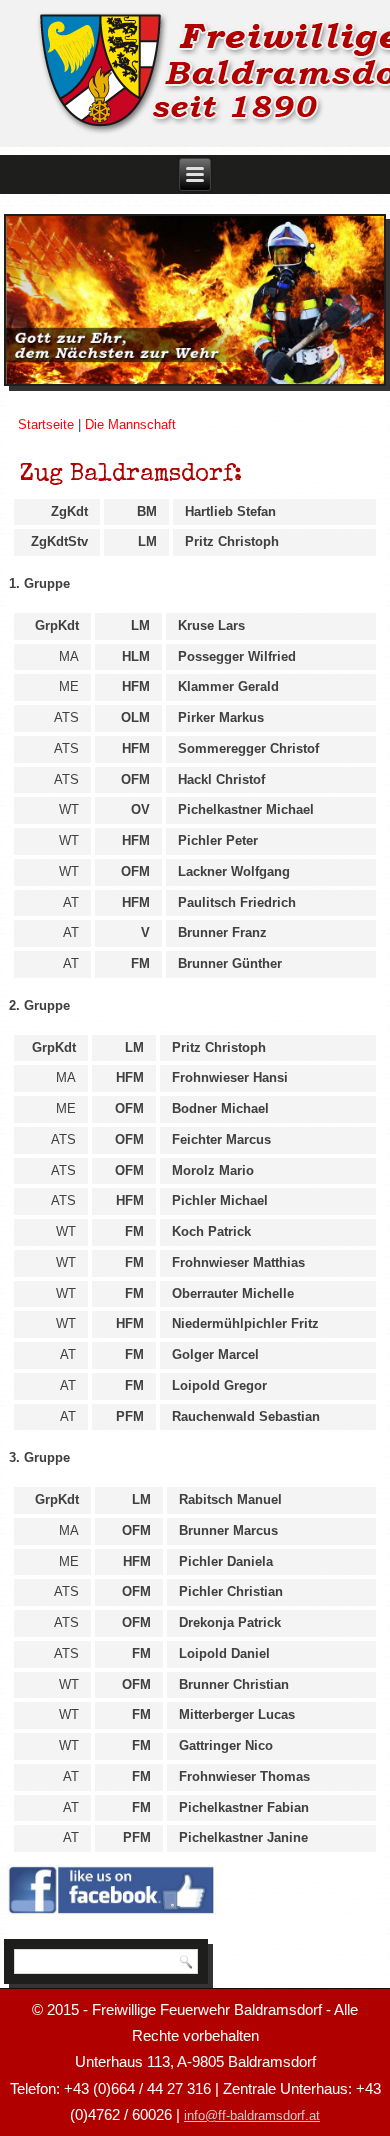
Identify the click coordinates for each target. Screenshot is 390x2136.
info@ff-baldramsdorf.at (252, 2115)
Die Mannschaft (130, 424)
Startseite (46, 424)
